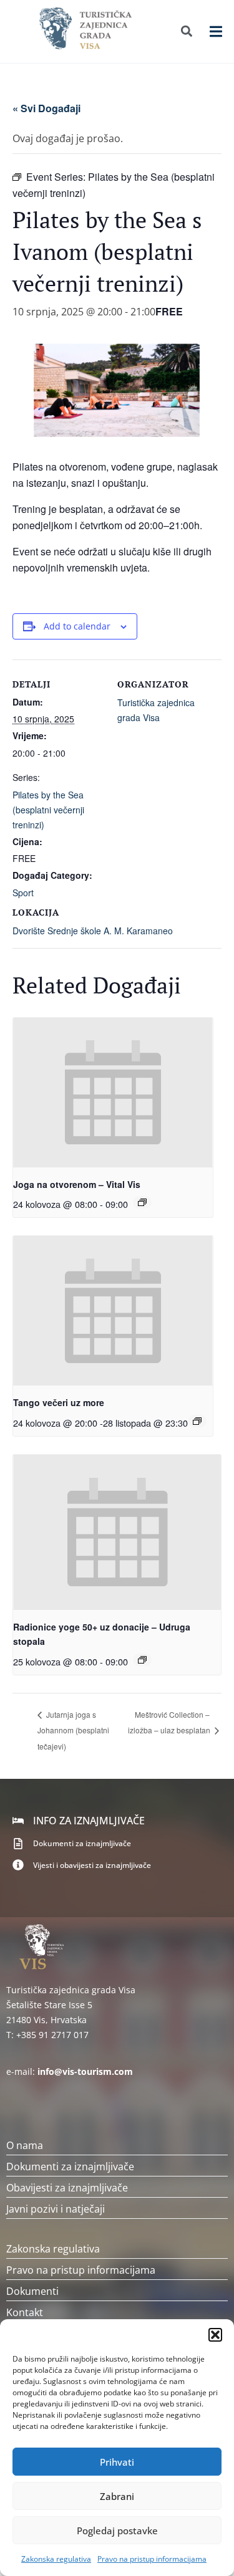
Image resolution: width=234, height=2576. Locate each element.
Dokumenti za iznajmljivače (82, 1843)
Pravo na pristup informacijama (152, 2559)
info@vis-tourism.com (85, 2071)
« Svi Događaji (46, 108)
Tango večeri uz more (59, 1402)
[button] (215, 2335)
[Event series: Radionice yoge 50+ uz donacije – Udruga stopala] (142, 1660)
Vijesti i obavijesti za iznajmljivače (92, 1865)
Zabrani (117, 2496)
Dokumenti (32, 2291)
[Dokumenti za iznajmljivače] (18, 1844)
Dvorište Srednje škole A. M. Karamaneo (93, 931)
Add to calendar (77, 626)
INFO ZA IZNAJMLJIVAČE (89, 1821)
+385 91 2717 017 (52, 2035)
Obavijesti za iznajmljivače (67, 2188)
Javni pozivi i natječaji (56, 2209)
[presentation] (113, 1093)
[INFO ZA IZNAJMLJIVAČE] (18, 1821)
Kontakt (25, 2312)
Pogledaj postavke (117, 2531)
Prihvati (117, 2462)
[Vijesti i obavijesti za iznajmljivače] (18, 1865)
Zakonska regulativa (56, 2559)
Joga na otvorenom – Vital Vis (77, 1184)
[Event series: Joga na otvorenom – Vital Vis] (142, 1202)
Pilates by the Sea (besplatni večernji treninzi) (48, 810)
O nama (25, 2145)
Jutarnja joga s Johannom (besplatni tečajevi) (73, 1731)
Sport (23, 893)
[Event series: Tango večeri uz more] (197, 1421)
